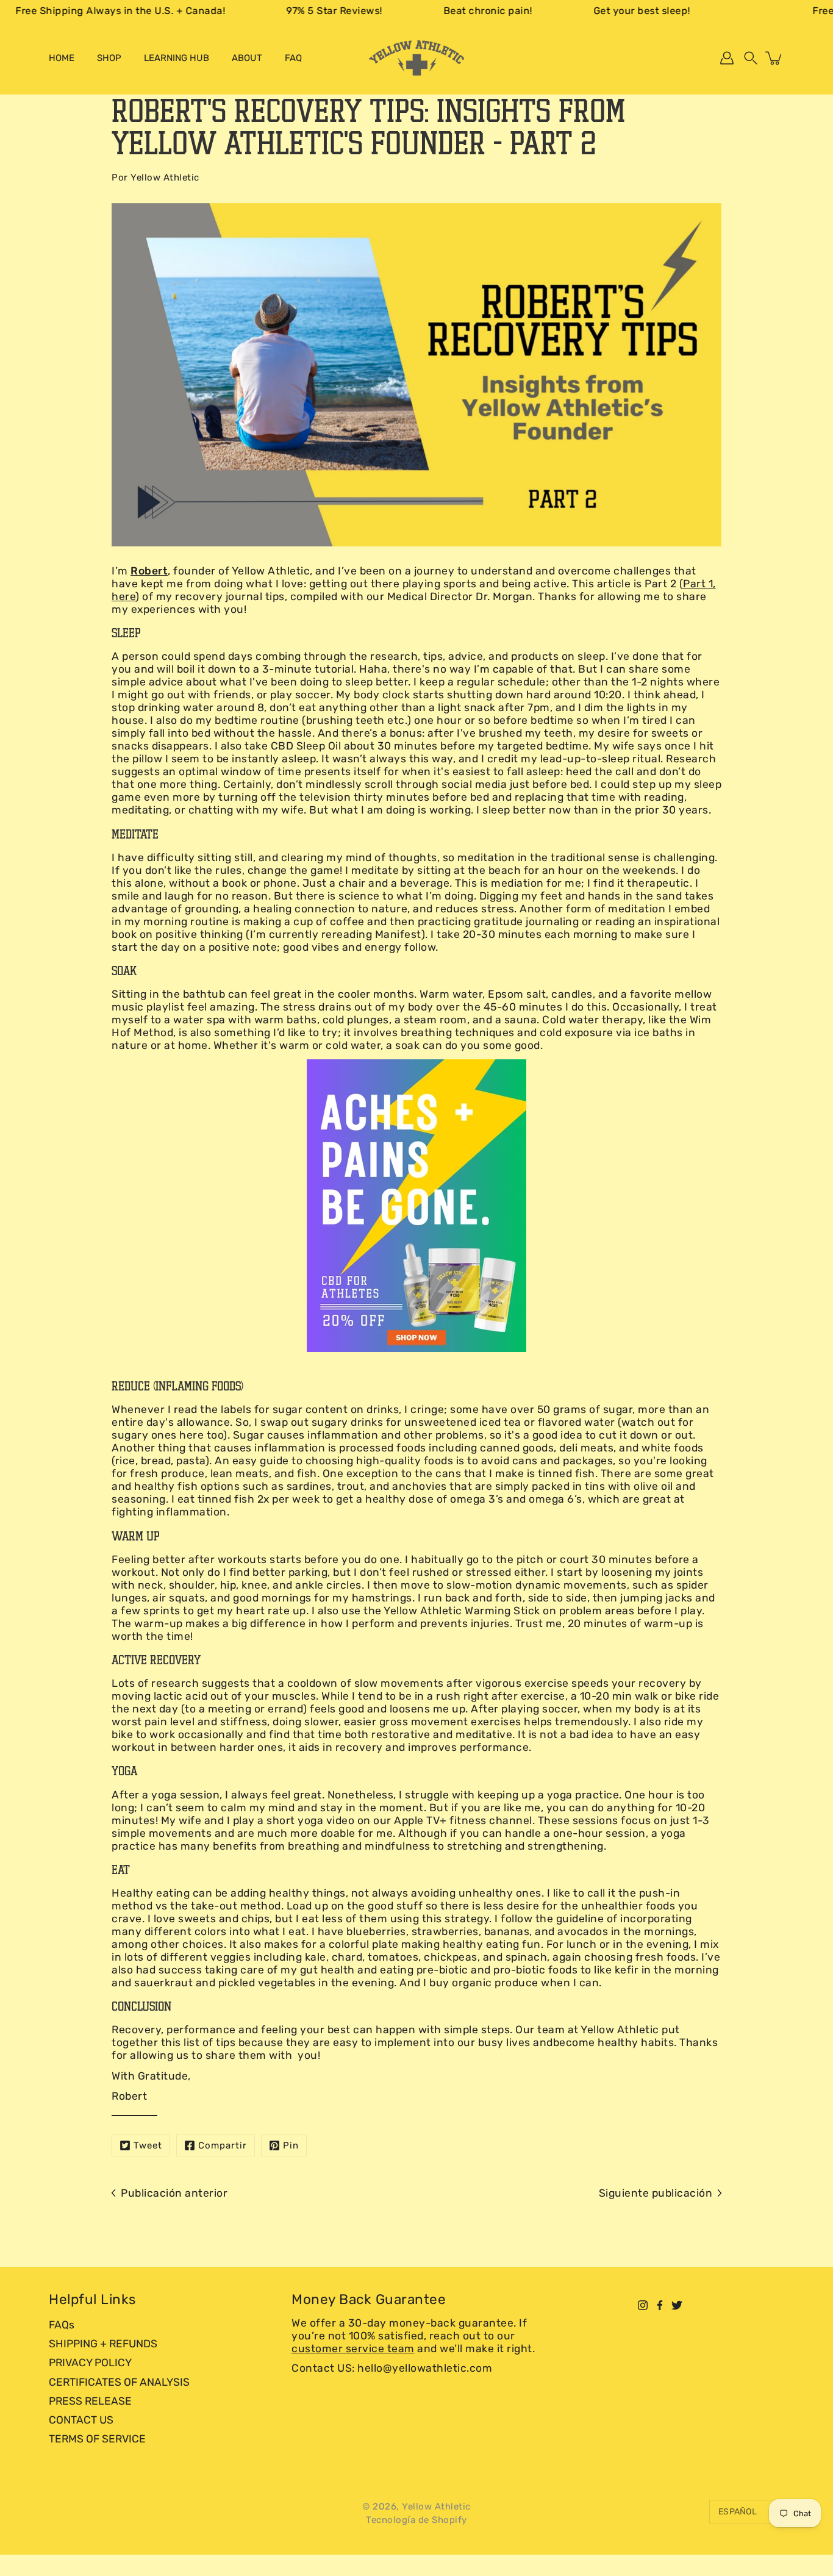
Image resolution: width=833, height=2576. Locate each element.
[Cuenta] (727, 58)
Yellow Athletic (436, 2506)
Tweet (148, 2145)
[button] (751, 58)
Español (738, 2512)
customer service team (353, 2349)
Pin (291, 2145)
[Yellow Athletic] (416, 58)
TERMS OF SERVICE (97, 2439)
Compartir (223, 2145)
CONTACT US (81, 2420)
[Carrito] (774, 58)
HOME (62, 58)
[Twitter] (677, 2305)
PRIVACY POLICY (90, 2363)
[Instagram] (643, 2305)
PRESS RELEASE (90, 2401)
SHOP (109, 58)
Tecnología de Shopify (416, 2520)
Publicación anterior (174, 2193)
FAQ (293, 58)
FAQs (62, 2325)
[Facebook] (660, 2305)
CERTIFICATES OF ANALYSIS (119, 2382)
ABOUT (247, 58)
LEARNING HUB (177, 58)
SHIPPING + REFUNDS (103, 2344)
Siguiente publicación (656, 2193)
